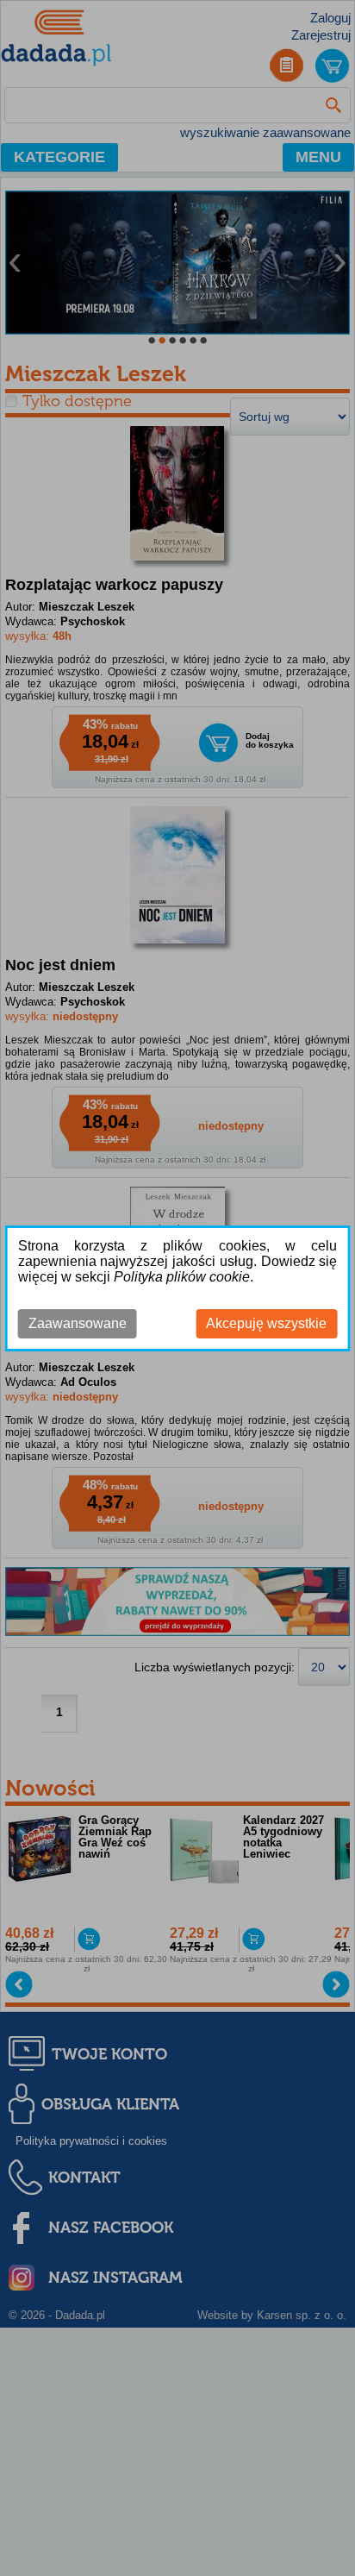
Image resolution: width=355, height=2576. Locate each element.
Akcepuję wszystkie (266, 1323)
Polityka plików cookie (182, 1277)
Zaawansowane (78, 1323)
